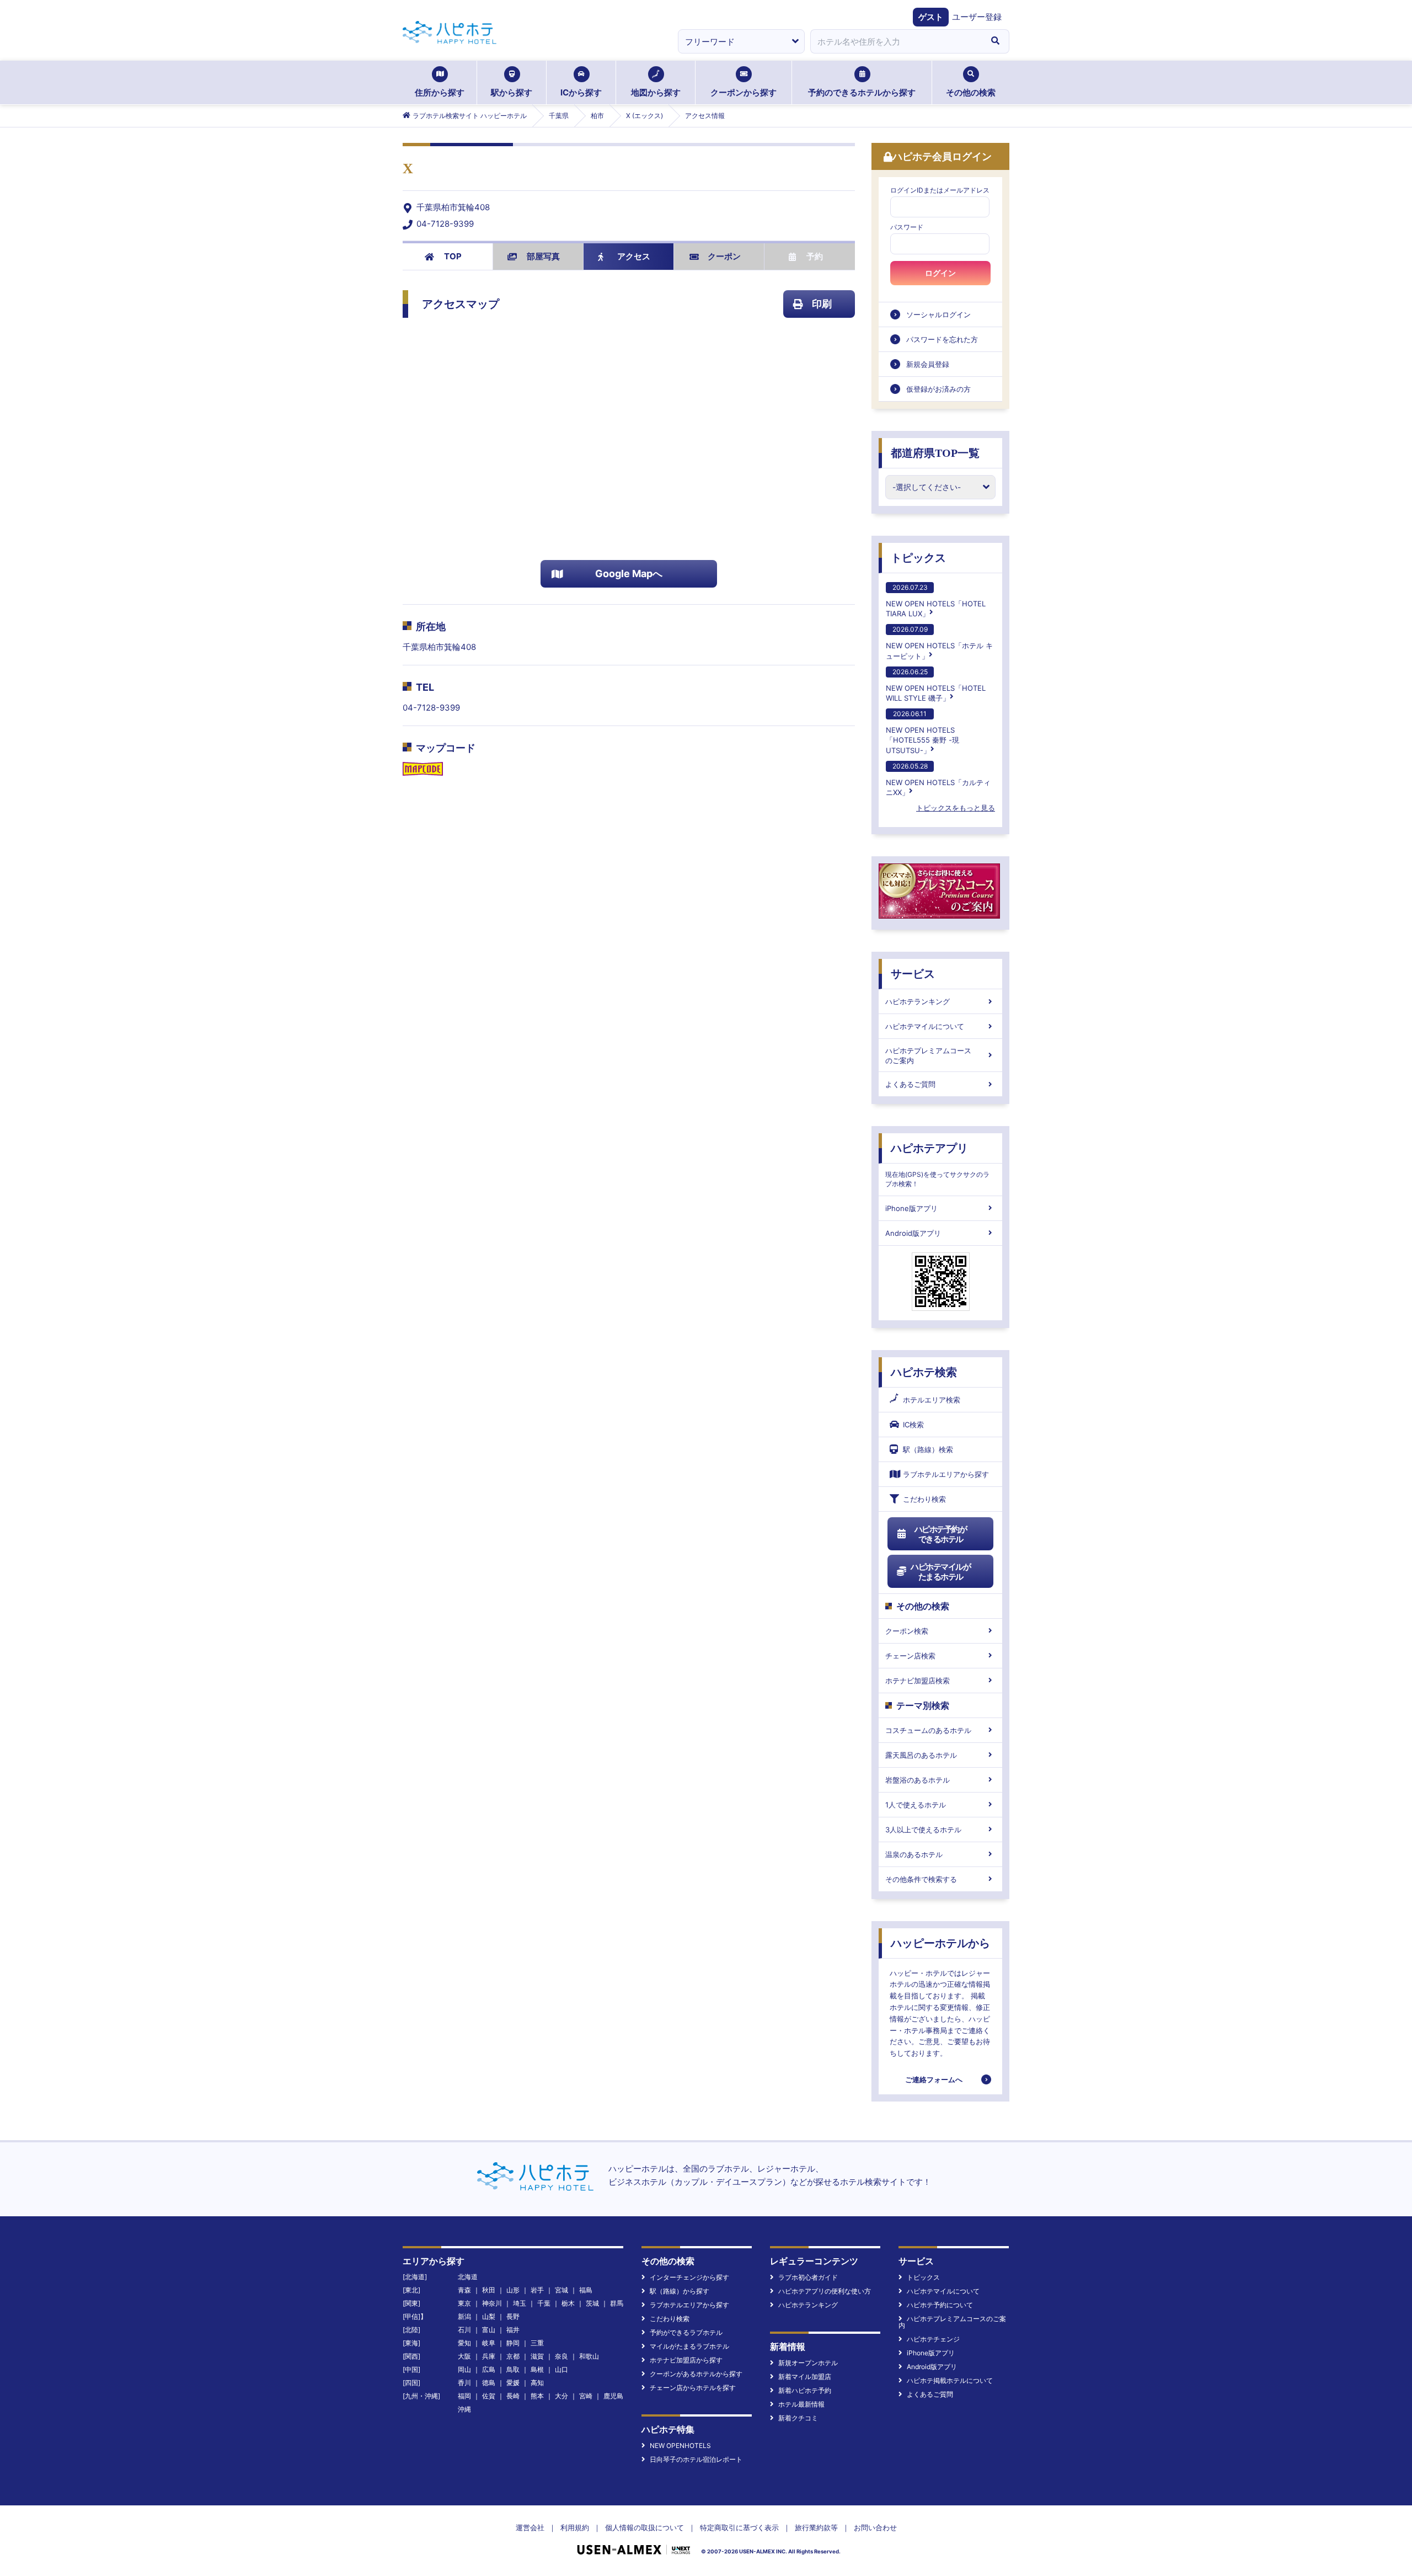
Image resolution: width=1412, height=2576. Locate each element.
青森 (464, 2290)
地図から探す (656, 92)
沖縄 (464, 2409)
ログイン (940, 273)
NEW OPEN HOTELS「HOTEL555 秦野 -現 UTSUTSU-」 (922, 732)
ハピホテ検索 (924, 1372)
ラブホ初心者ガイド (808, 2277)
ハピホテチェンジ (933, 2339)
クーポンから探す (744, 92)
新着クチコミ (798, 2418)
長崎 (513, 2396)
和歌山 (589, 2356)
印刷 (822, 304)
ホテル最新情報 (801, 2404)
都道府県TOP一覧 (935, 453)
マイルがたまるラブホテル (689, 2346)
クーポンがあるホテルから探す (696, 2374)
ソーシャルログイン (938, 314)
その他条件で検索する (921, 1879)
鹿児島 (613, 2396)
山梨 (489, 2316)
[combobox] (896, 41)
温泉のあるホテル (914, 1854)
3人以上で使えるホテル (923, 1830)
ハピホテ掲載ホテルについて (950, 2380)
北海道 (468, 2277)
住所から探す (440, 92)
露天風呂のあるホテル (921, 1755)
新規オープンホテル (808, 2363)
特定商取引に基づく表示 (739, 2527)
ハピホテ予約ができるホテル (941, 1534)
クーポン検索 (907, 1631)
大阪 (464, 2356)
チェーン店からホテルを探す (693, 2388)
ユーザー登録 (977, 17)
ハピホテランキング (918, 1001)
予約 (815, 256)
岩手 (537, 2290)
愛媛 (513, 2383)
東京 (464, 2303)
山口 (561, 2369)
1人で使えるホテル (916, 1805)
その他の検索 (971, 92)
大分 (561, 2396)
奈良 (561, 2356)
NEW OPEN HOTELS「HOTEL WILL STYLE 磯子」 (936, 685)
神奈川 (492, 2303)
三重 (537, 2343)
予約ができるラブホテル (686, 2332)
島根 (537, 2369)
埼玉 (520, 2303)
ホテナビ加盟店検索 (918, 1681)
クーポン (724, 256)
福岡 (464, 2396)
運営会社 (530, 2527)
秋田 (489, 2290)
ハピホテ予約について (940, 2305)
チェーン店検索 (910, 1656)
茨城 (592, 2303)
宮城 (561, 2290)
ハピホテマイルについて (925, 1026)
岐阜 (489, 2343)
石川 (464, 2330)
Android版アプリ (913, 1233)
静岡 (513, 2343)
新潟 (464, 2316)
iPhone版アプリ (911, 1208)
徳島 (489, 2383)
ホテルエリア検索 (932, 1400)
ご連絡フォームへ (934, 2079)
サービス (913, 974)
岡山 (464, 2369)
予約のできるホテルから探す (862, 92)
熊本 (537, 2396)
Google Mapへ (629, 574)
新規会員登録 (928, 364)
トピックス (918, 558)
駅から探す (512, 92)
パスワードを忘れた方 (942, 339)
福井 (513, 2330)
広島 (489, 2369)
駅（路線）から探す (680, 2291)
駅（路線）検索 (928, 1449)
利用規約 (575, 2527)
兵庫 (489, 2356)
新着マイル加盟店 (805, 2377)
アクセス (634, 256)
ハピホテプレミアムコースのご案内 (928, 1055)
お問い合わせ (875, 2527)
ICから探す (581, 92)
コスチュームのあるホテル (928, 1730)
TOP (453, 256)
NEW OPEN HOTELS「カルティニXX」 (938, 779)
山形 (513, 2290)
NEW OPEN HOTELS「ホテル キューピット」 (939, 642)
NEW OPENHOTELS (680, 2446)
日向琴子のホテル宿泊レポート (696, 2459)
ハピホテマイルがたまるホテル (940, 1572)
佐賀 (489, 2396)
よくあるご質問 (910, 1084)
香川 (464, 2383)
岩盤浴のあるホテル (918, 1780)
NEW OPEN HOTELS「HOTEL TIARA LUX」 (936, 601)
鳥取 (513, 2369)
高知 (537, 2383)
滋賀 (537, 2356)
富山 (489, 2330)
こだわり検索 (924, 1499)
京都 (513, 2356)
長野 (513, 2316)
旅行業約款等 (816, 2527)
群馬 (617, 2303)
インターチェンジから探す (689, 2277)
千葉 (544, 2303)
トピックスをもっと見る (956, 808)
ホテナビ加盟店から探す (686, 2360)
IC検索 (913, 1425)
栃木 (568, 2303)
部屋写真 (543, 256)
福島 (586, 2290)
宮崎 (586, 2396)
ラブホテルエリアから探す (946, 1474)
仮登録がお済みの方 (938, 389)
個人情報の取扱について (645, 2527)
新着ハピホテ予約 (805, 2390)
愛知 (464, 2343)
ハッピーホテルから (940, 1943)
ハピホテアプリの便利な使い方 (825, 2291)
